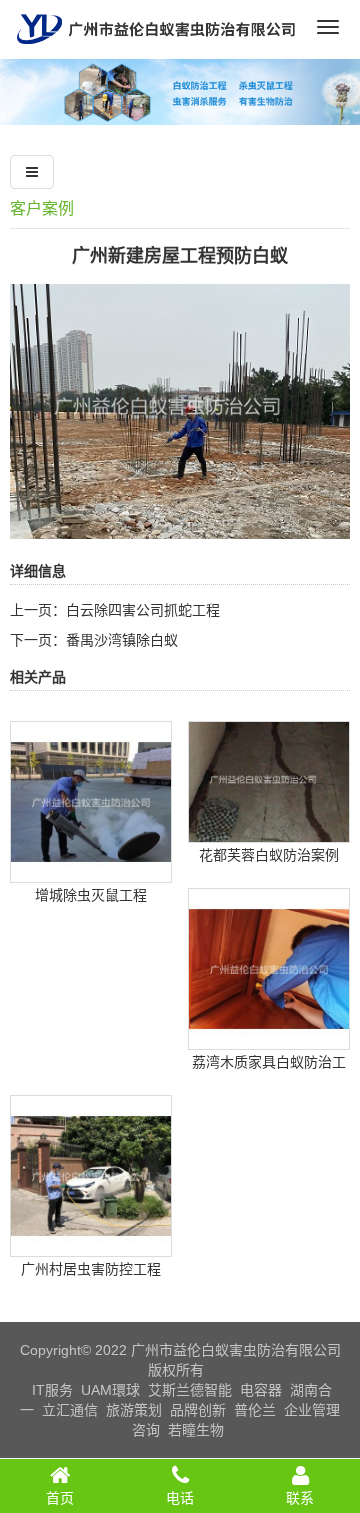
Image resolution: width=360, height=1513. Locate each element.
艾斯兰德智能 (190, 1390)
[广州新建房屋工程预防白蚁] (180, 525)
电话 (180, 1498)
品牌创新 (198, 1410)
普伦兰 (255, 1410)
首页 (60, 1498)
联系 (300, 1498)
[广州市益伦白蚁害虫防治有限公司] (156, 51)
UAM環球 (110, 1390)
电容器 (261, 1390)
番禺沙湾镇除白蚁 (122, 640)
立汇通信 (70, 1410)
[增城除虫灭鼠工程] (91, 868)
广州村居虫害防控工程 (91, 1269)
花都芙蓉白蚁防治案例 (269, 855)
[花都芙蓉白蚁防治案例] (269, 828)
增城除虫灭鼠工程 (91, 895)
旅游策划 (134, 1410)
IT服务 (52, 1390)
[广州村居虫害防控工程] (91, 1242)
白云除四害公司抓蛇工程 (143, 610)
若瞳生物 (196, 1430)
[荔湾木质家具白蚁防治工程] (269, 1035)
